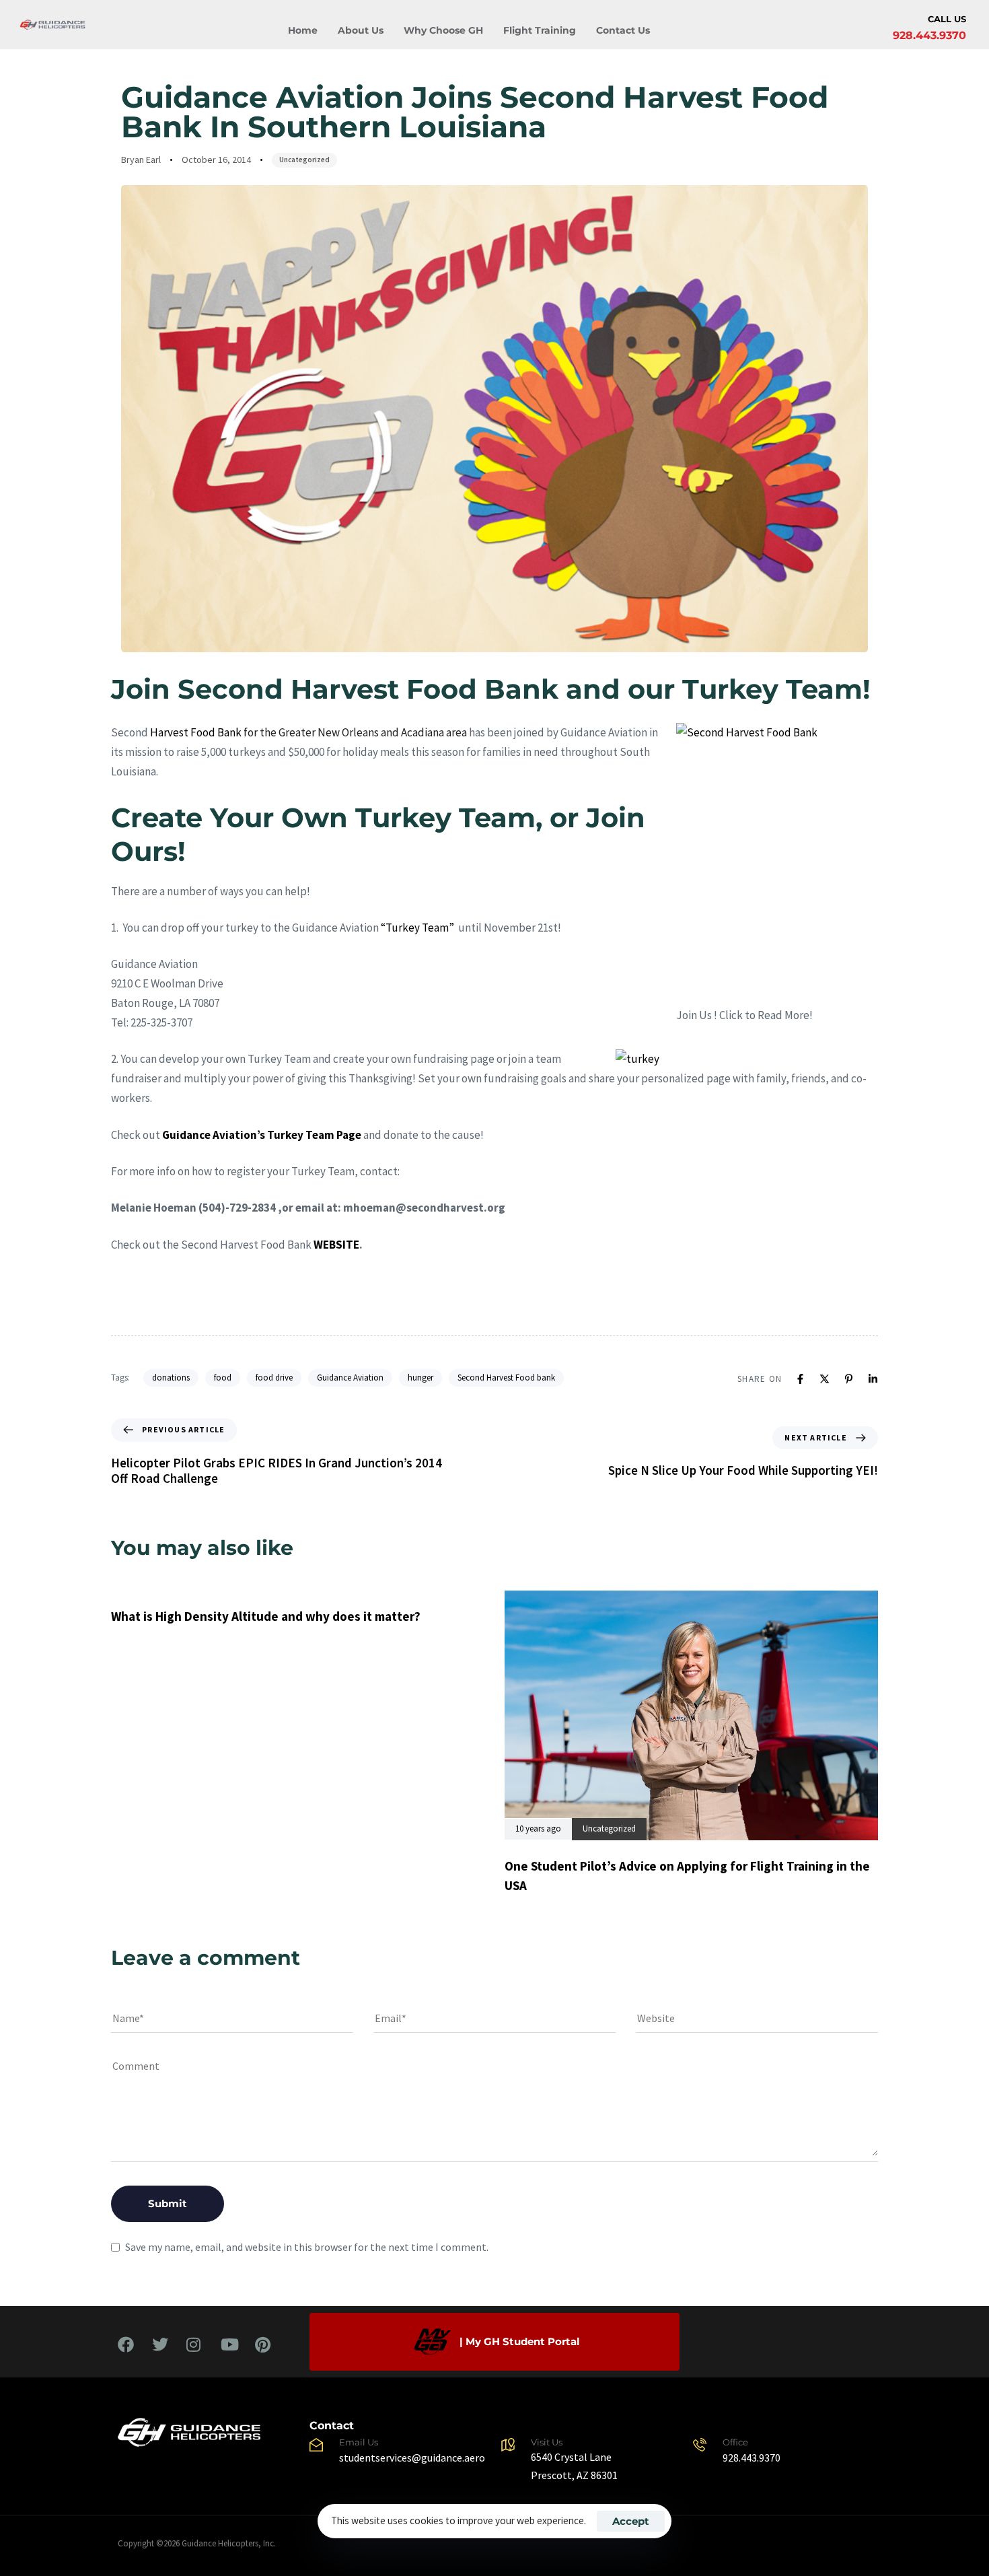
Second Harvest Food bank (506, 1378)
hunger (420, 1378)
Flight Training (540, 30)
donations (171, 1378)
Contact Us (623, 30)
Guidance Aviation (350, 1378)
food (223, 1378)
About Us (361, 30)
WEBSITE (336, 1245)
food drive (274, 1378)
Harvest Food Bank (196, 732)
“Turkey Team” (416, 928)
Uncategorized (304, 160)
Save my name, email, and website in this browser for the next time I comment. (307, 2247)
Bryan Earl (141, 160)
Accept (631, 2521)
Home (303, 30)
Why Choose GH (443, 30)
